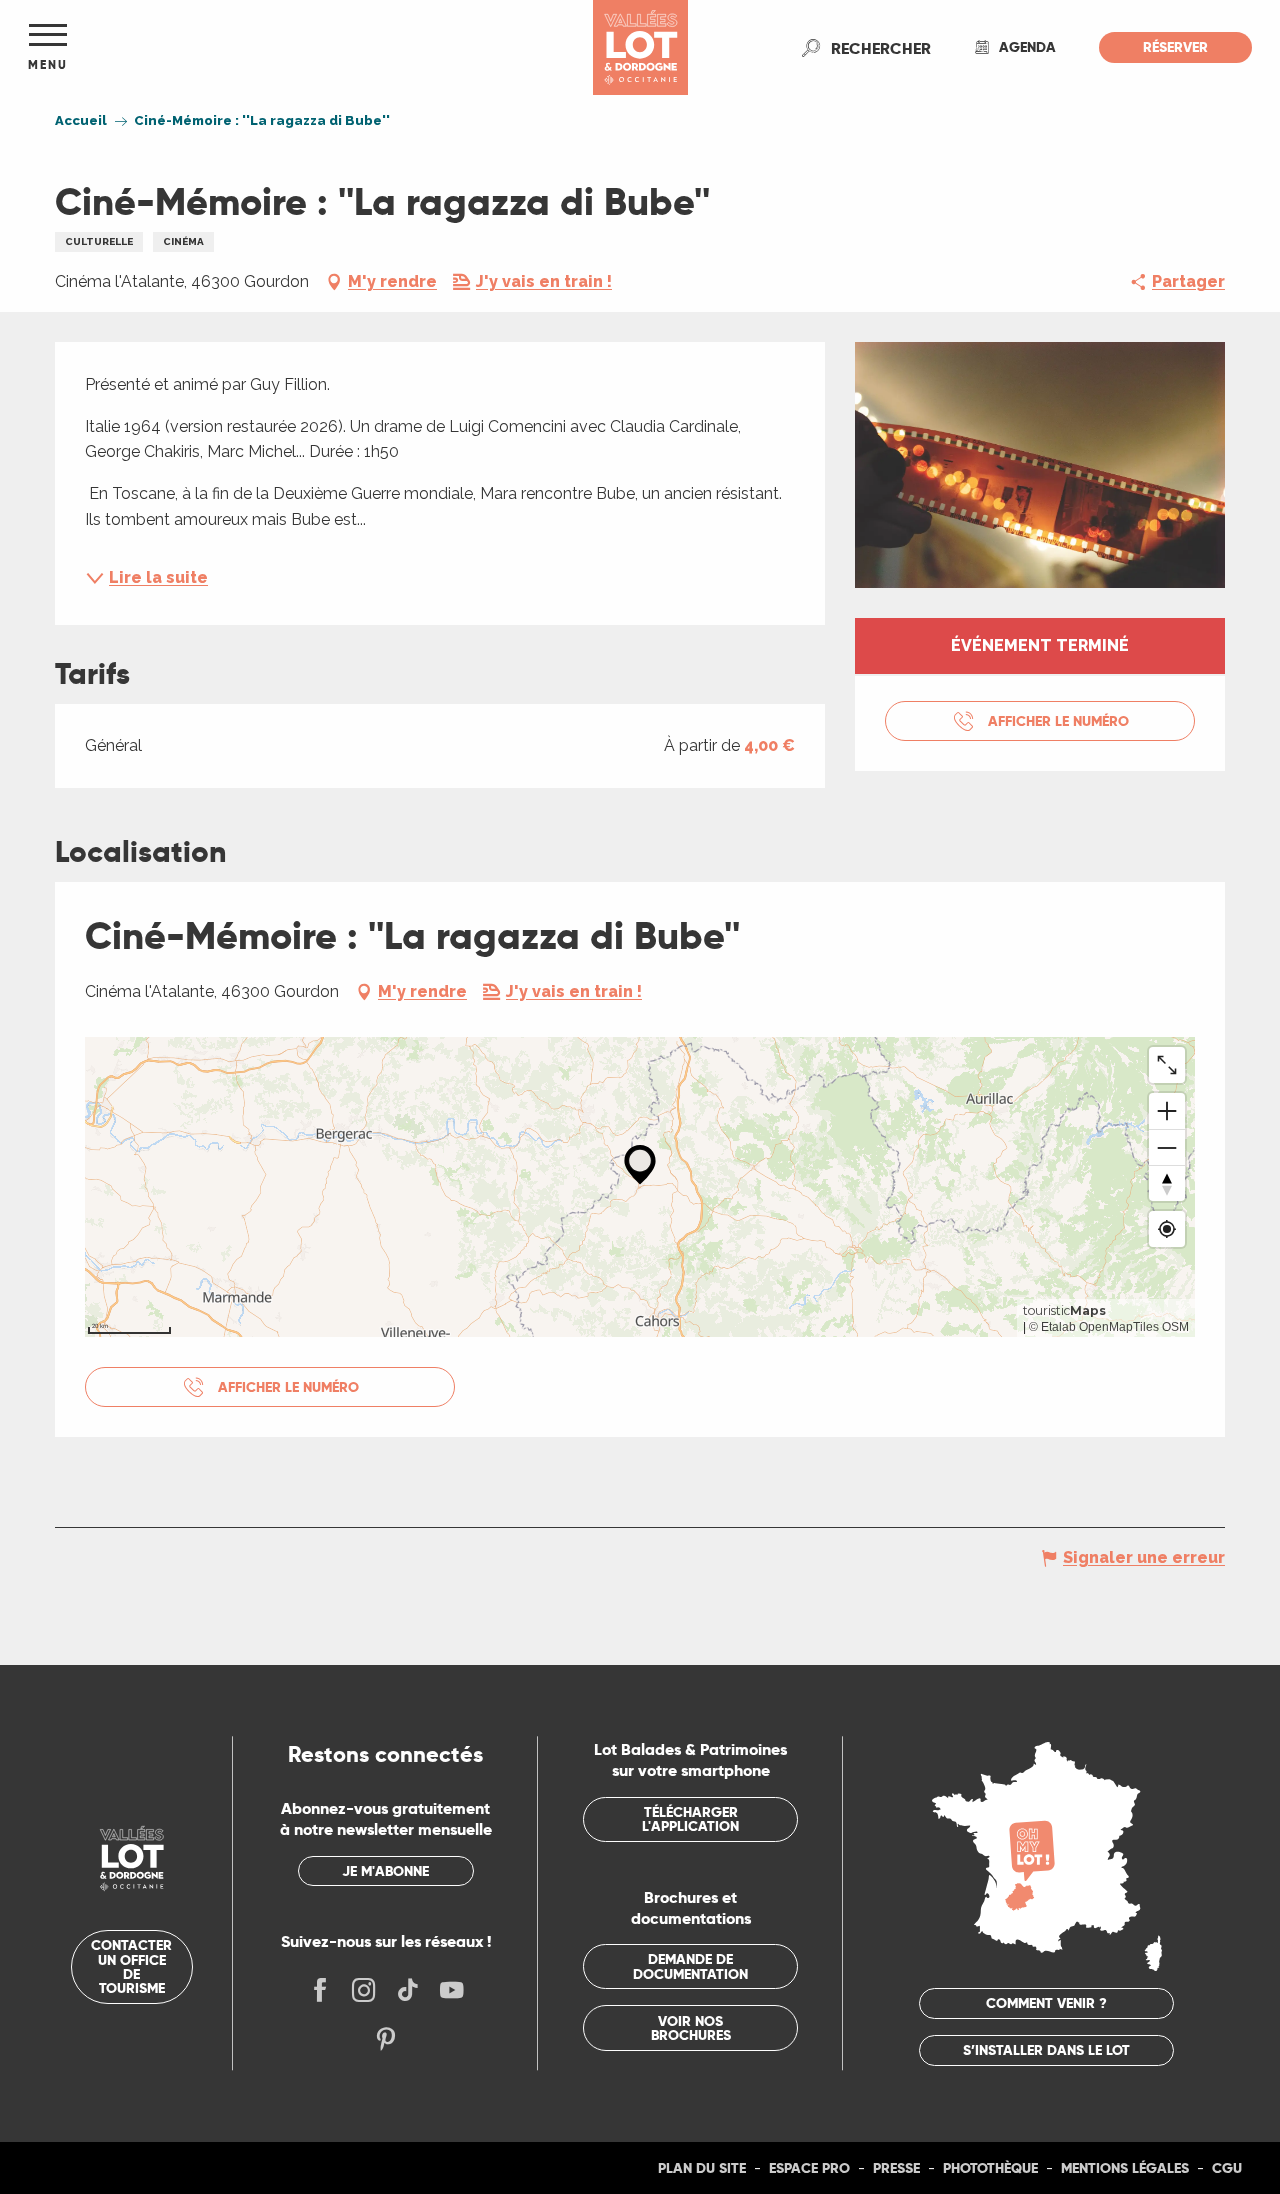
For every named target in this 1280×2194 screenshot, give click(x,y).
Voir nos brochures (691, 2028)
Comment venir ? (1046, 2003)
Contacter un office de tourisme (131, 1966)
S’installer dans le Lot (1046, 2050)
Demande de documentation (690, 1966)
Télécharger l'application (690, 1819)
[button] (881, 48)
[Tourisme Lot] (640, 47)
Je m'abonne (385, 1871)
